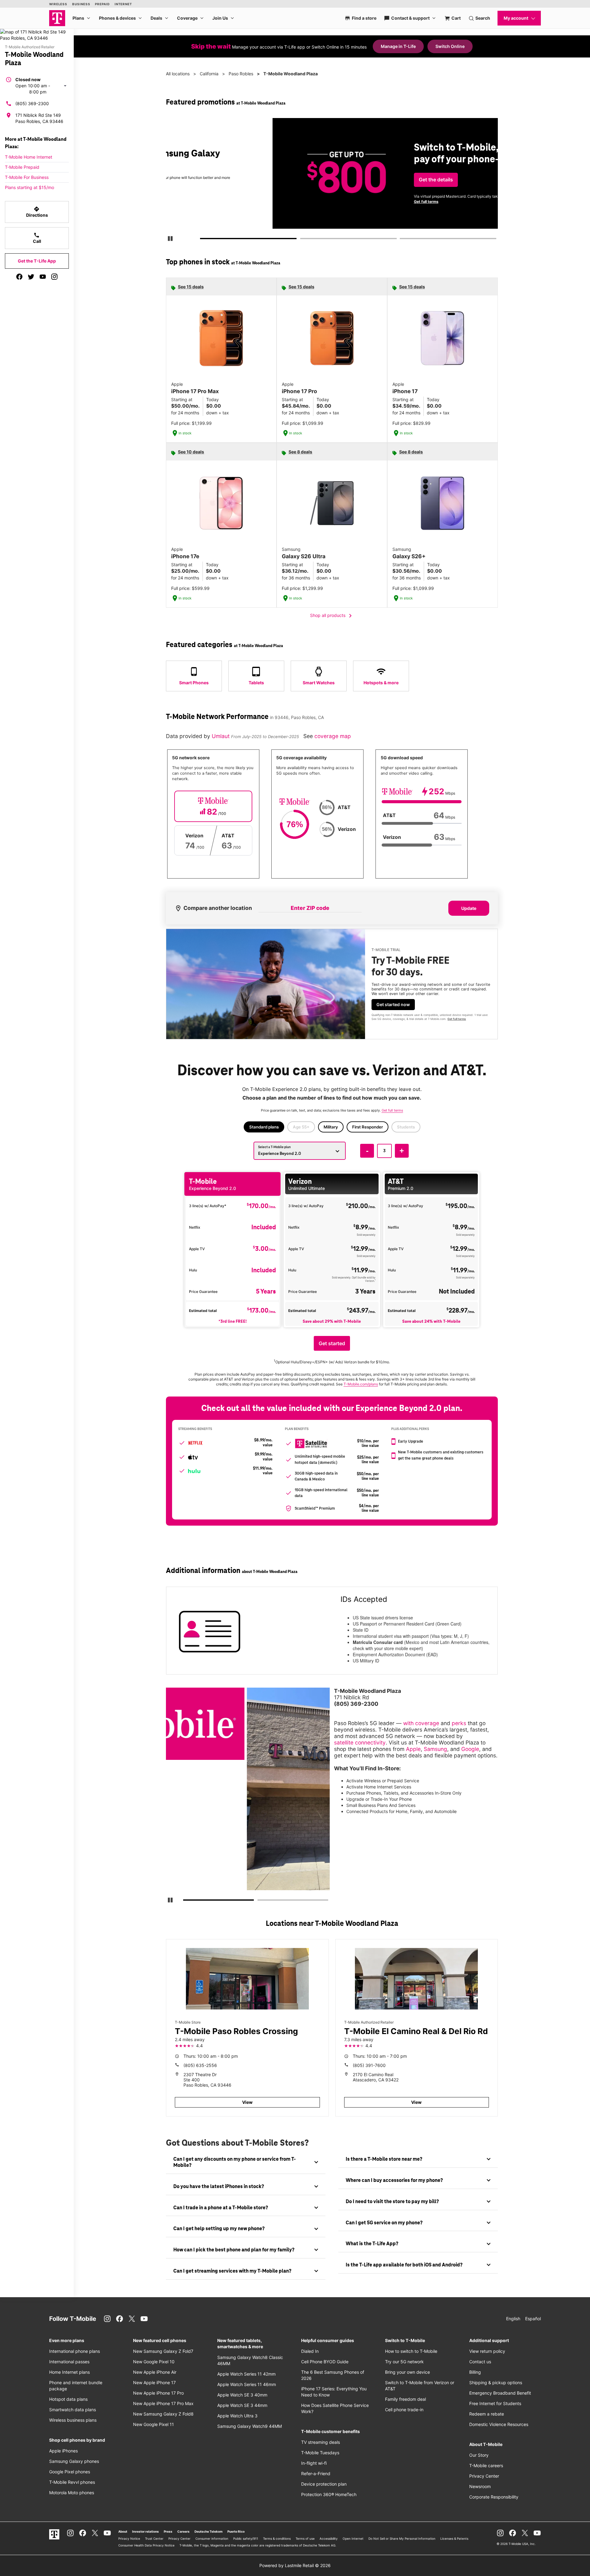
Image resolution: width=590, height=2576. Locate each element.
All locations (178, 74)
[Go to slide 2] (302, 240)
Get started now (393, 1004)
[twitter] (31, 277)
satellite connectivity (360, 1742)
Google (470, 1749)
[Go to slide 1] (203, 240)
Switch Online (450, 46)
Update (469, 908)
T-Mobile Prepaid (22, 167)
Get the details (330, 180)
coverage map (333, 736)
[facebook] (19, 277)
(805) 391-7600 (369, 2065)
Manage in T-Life (398, 46)
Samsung (435, 1749)
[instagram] (54, 277)
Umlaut (221, 736)
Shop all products (332, 616)
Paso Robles (241, 74)
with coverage (421, 1723)
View (247, 2102)
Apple (413, 1749)
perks (459, 1723)
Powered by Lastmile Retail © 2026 (295, 2565)
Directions (37, 212)
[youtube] (43, 277)
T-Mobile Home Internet (29, 157)
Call (37, 238)
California (209, 74)
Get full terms (321, 201)
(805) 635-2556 (200, 2065)
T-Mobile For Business (27, 177)
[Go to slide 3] (402, 240)
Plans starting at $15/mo (29, 187)
